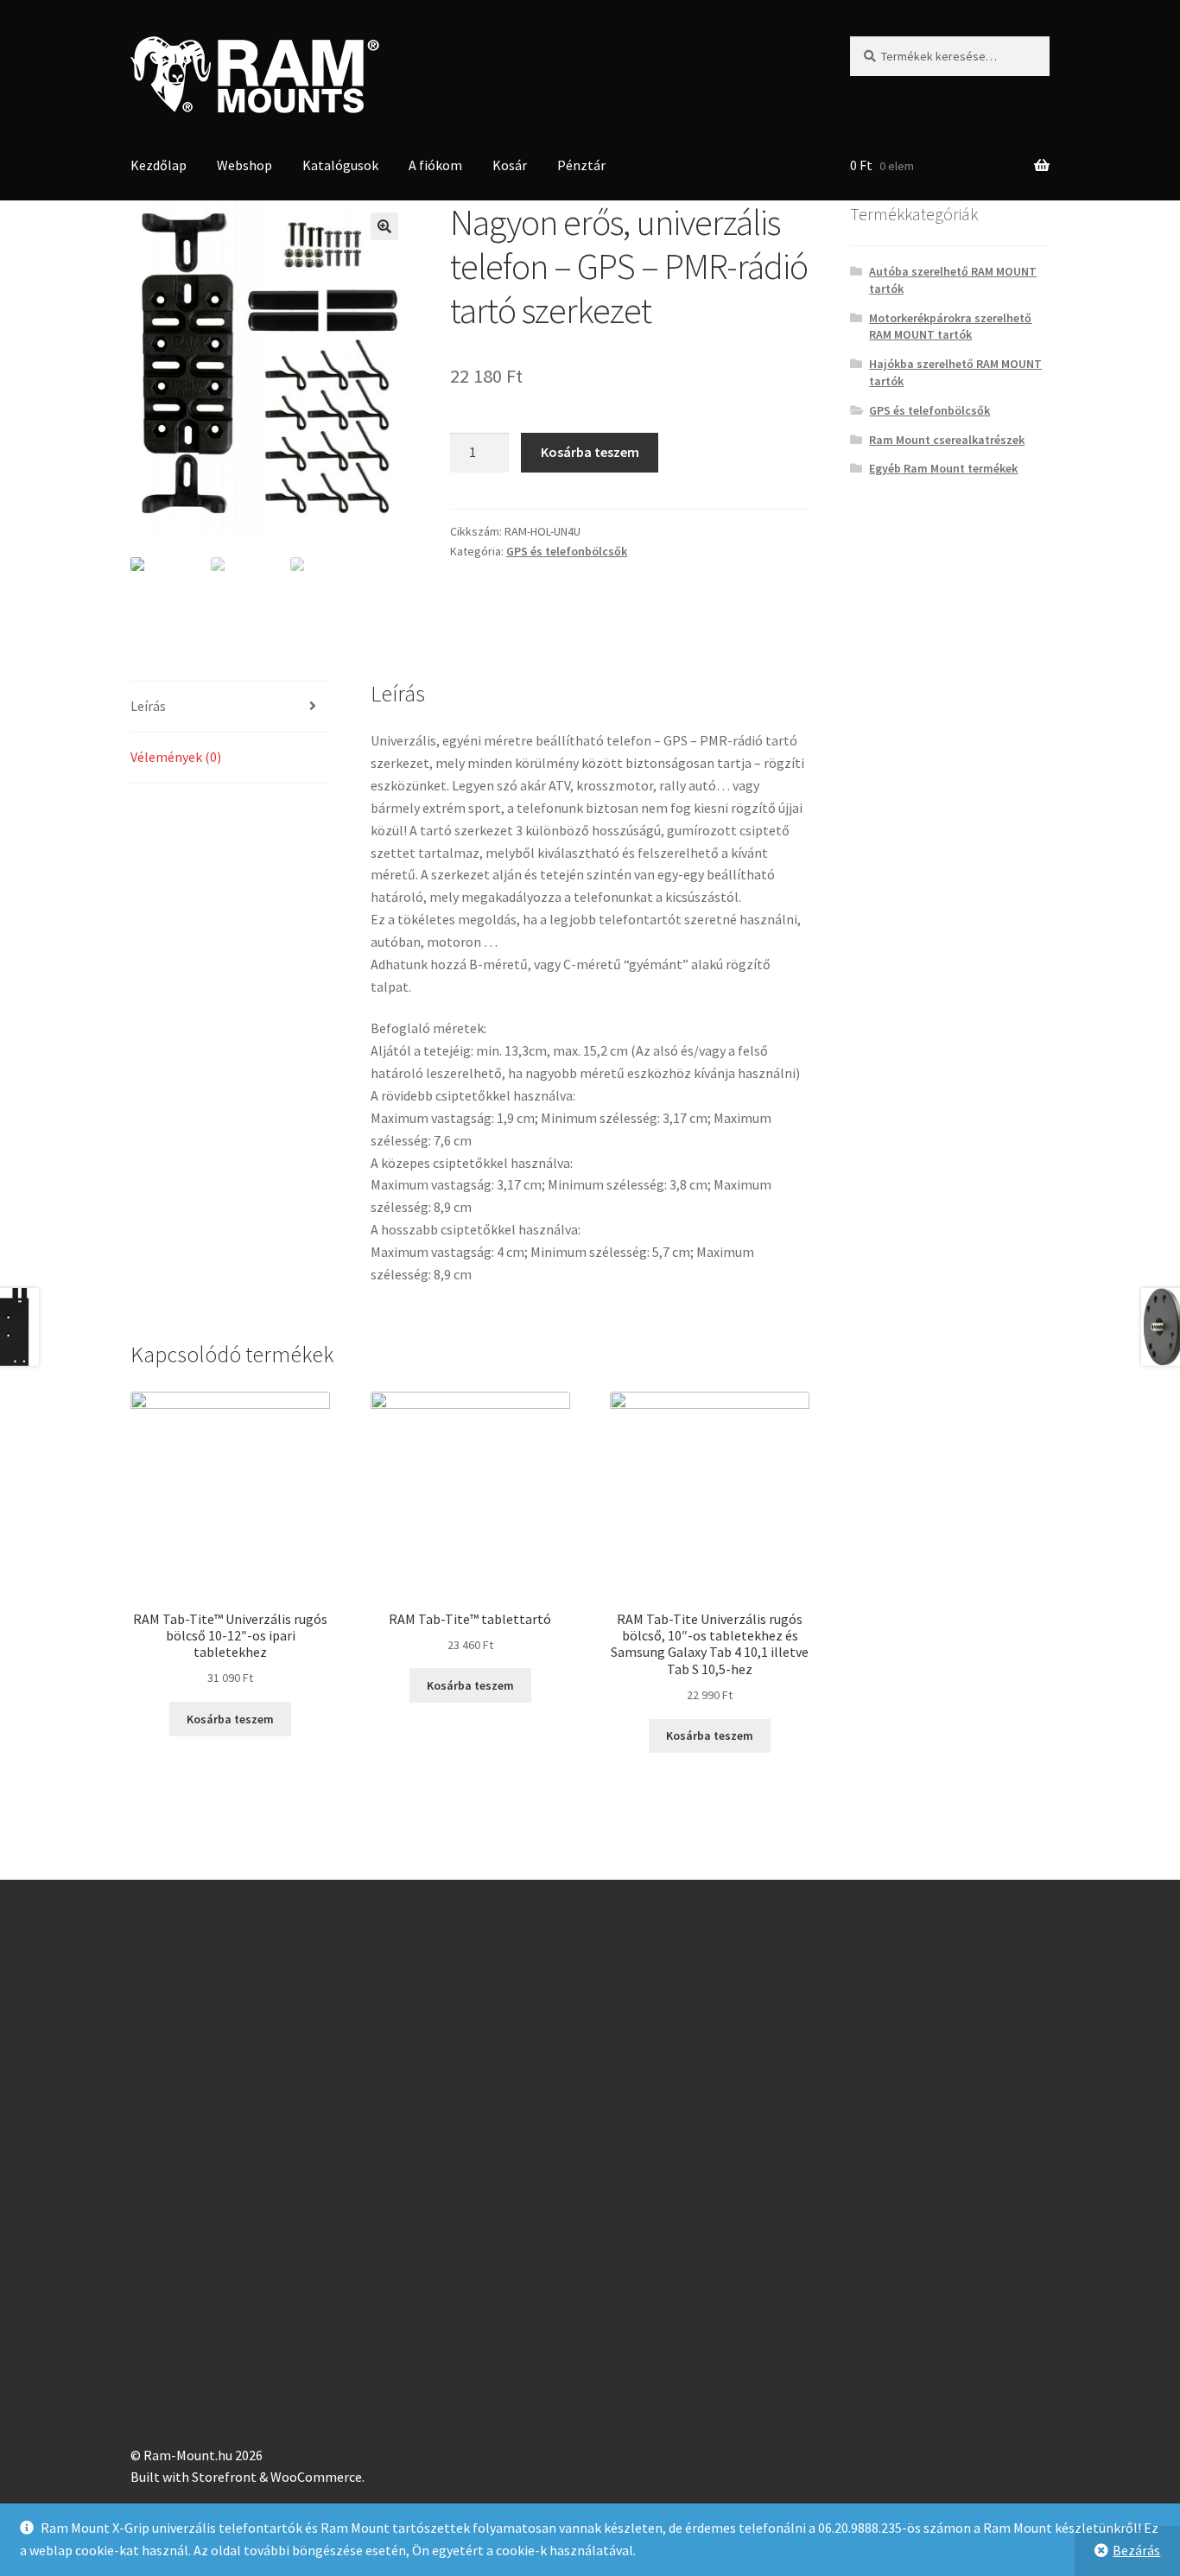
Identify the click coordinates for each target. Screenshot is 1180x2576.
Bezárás (1136, 2550)
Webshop (244, 165)
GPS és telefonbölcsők (567, 551)
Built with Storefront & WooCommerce (246, 2477)
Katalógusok (340, 165)
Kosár (510, 165)
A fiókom (435, 165)
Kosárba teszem (590, 452)
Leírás (148, 706)
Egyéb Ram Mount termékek (943, 468)
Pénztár (581, 165)
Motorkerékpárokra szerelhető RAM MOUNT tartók (950, 327)
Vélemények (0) (176, 757)
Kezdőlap (159, 165)
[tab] (230, 707)
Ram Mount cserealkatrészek (947, 440)
